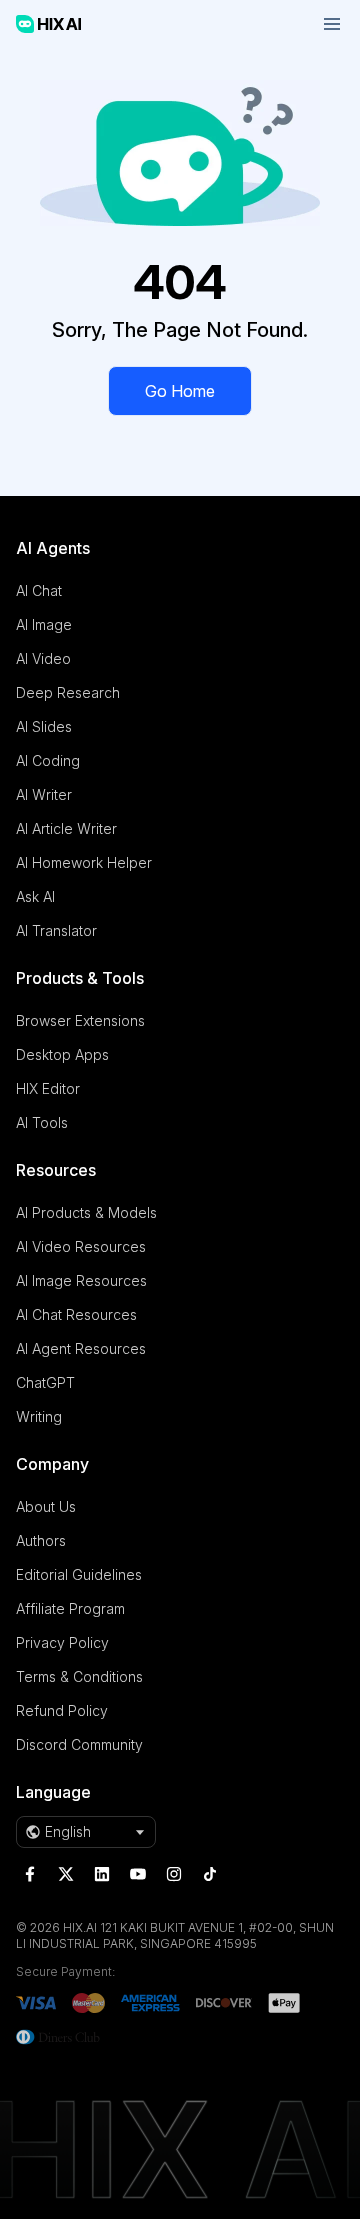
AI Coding (48, 760)
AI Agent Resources (81, 1348)
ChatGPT (45, 1382)
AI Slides (44, 726)
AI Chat (39, 590)
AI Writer (44, 794)
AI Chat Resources (76, 1314)
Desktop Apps (62, 1054)
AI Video (43, 658)
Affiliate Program (70, 1608)
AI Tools (42, 1122)
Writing (39, 1416)
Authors (41, 1540)
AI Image (44, 624)
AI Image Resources (81, 1280)
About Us (46, 1506)
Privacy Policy (62, 1642)
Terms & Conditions (79, 1676)
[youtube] (138, 1874)
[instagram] (174, 1874)
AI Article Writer (66, 828)
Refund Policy (62, 1710)
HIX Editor (48, 1088)
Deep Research (68, 692)
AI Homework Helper (84, 862)
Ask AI (35, 896)
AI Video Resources (81, 1246)
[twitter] (66, 1874)
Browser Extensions (80, 1020)
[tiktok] (210, 1874)
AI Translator (56, 930)
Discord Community (79, 1744)
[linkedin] (102, 1874)
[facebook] (30, 1874)
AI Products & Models (86, 1212)
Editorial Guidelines (79, 1574)
